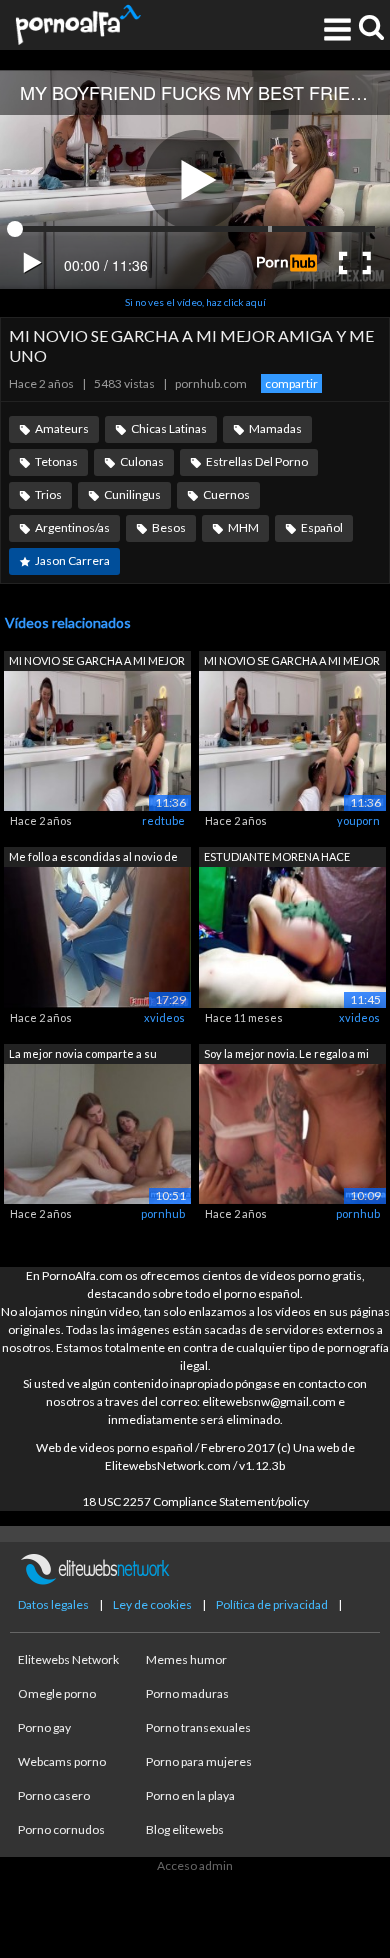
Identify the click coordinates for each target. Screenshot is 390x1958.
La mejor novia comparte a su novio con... (83, 1055)
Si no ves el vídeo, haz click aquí (195, 302)
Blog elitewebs (185, 1829)
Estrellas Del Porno (257, 461)
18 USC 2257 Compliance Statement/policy (195, 1501)
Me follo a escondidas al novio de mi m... (93, 858)
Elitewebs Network (68, 1659)
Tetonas (56, 461)
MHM (243, 527)
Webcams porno (62, 1761)
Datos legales (53, 1604)
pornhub (163, 1213)
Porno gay (44, 1727)
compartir (291, 383)
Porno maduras (187, 1693)
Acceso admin (195, 1865)
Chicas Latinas (169, 428)
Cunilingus (132, 494)
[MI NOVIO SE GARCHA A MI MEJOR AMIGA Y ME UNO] (97, 739)
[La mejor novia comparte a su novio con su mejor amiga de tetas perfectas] (97, 1132)
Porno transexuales (198, 1727)
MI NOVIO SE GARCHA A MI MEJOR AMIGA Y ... (97, 662)
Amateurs (62, 428)
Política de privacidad (272, 1604)
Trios (48, 494)
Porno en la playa (190, 1795)
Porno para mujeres (199, 1761)
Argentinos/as (72, 527)
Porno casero (54, 1795)
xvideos (164, 1017)
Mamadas (275, 428)
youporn (358, 820)
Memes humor (186, 1659)
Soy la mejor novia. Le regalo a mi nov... (286, 1055)
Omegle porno (57, 1693)
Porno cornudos (61, 1829)
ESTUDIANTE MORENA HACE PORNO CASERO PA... (277, 858)
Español (322, 527)
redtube (163, 820)
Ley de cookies (152, 1604)
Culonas (142, 461)
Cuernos (226, 494)
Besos (169, 527)
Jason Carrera (72, 560)
